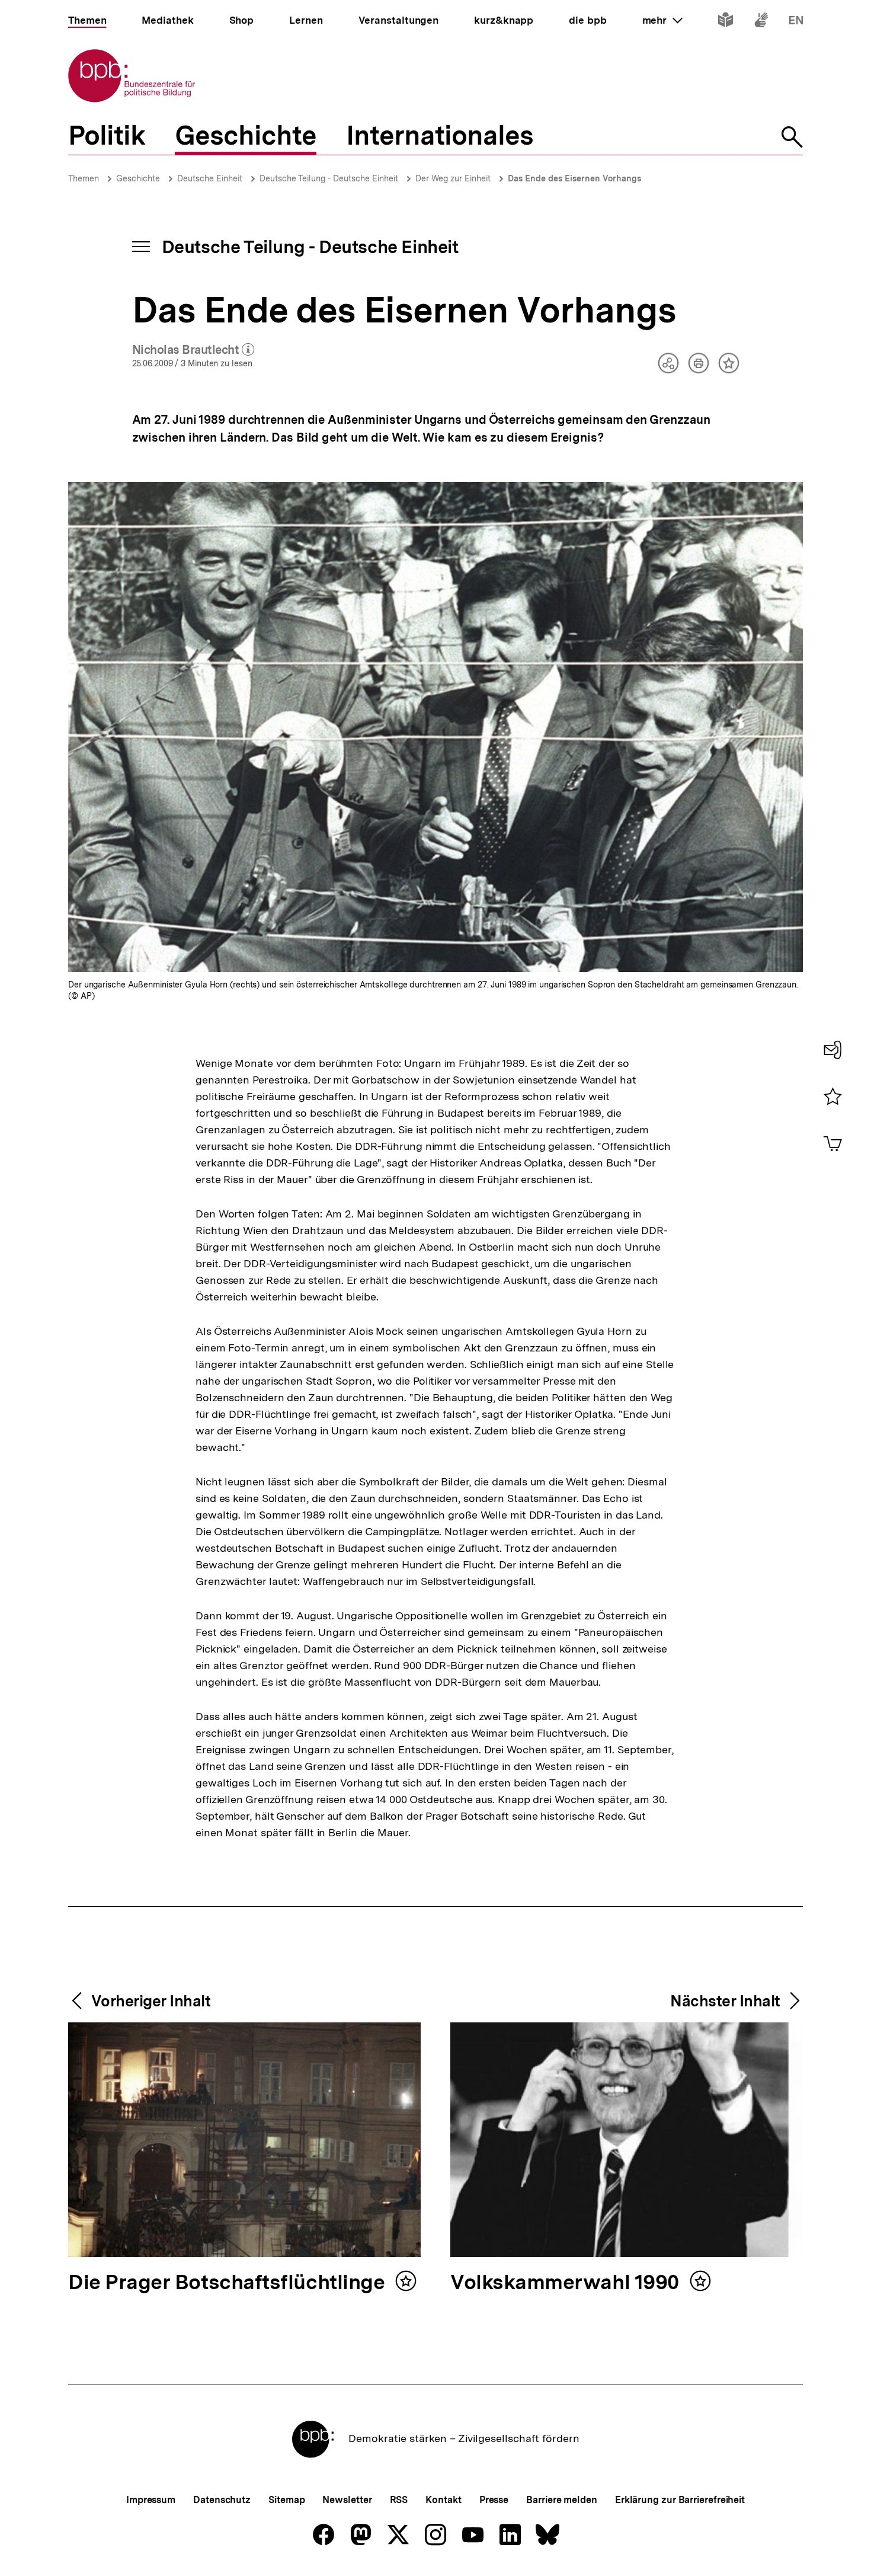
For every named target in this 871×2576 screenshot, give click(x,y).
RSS (399, 2500)
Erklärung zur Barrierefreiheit (680, 2500)
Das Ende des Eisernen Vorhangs (574, 178)
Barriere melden (562, 2500)
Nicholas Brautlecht (193, 350)
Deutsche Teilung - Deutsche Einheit (329, 178)
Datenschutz (222, 2500)
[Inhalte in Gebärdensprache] (761, 22)
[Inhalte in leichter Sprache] (726, 22)
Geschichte (138, 178)
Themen (84, 178)
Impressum (151, 2500)
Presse (494, 2500)
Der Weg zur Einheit (453, 178)
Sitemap (286, 2500)
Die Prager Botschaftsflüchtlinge (229, 2283)
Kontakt (443, 2500)
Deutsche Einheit (210, 178)
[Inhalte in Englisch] (796, 22)
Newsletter (347, 2500)
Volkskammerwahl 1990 (567, 2283)
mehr (662, 20)
